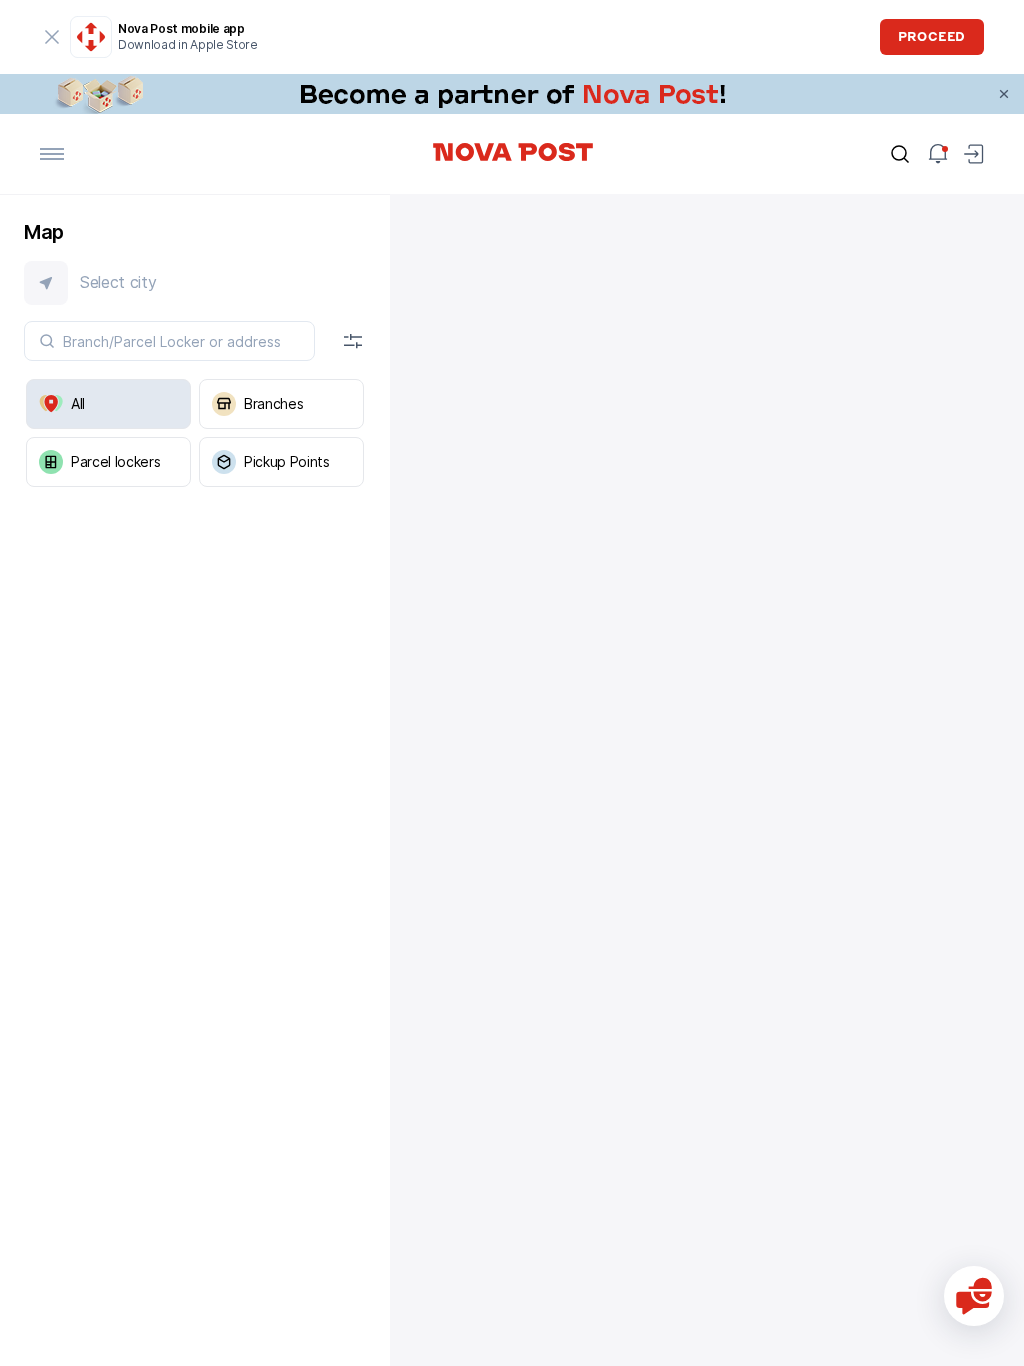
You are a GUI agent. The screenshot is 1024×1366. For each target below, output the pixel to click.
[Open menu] (52, 154)
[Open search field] (900, 154)
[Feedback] (974, 1296)
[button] (195, 283)
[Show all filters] (353, 341)
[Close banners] (1004, 94)
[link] (512, 94)
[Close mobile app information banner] (52, 37)
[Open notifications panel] (938, 154)
